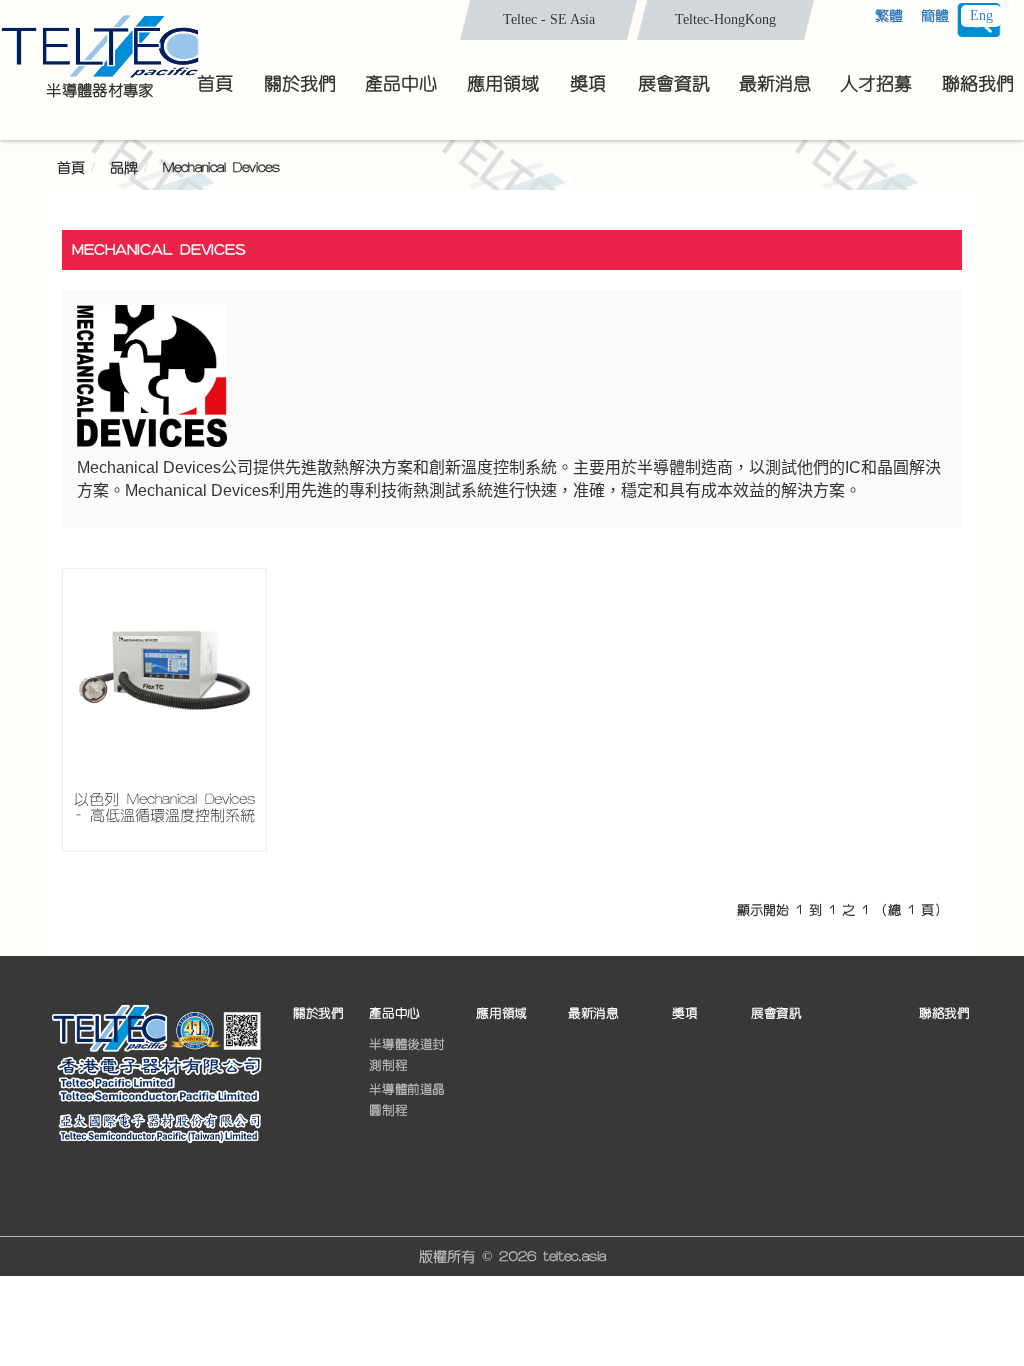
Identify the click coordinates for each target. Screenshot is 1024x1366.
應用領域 (501, 1013)
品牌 (124, 168)
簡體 (935, 16)
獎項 (684, 1013)
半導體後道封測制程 (407, 1055)
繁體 (889, 16)
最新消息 (593, 1013)
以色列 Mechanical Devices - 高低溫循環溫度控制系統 (164, 808)
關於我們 (318, 1013)
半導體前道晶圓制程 (407, 1100)
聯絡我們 (944, 1013)
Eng (981, 15)
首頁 (71, 168)
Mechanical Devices (221, 168)
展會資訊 (776, 1013)
